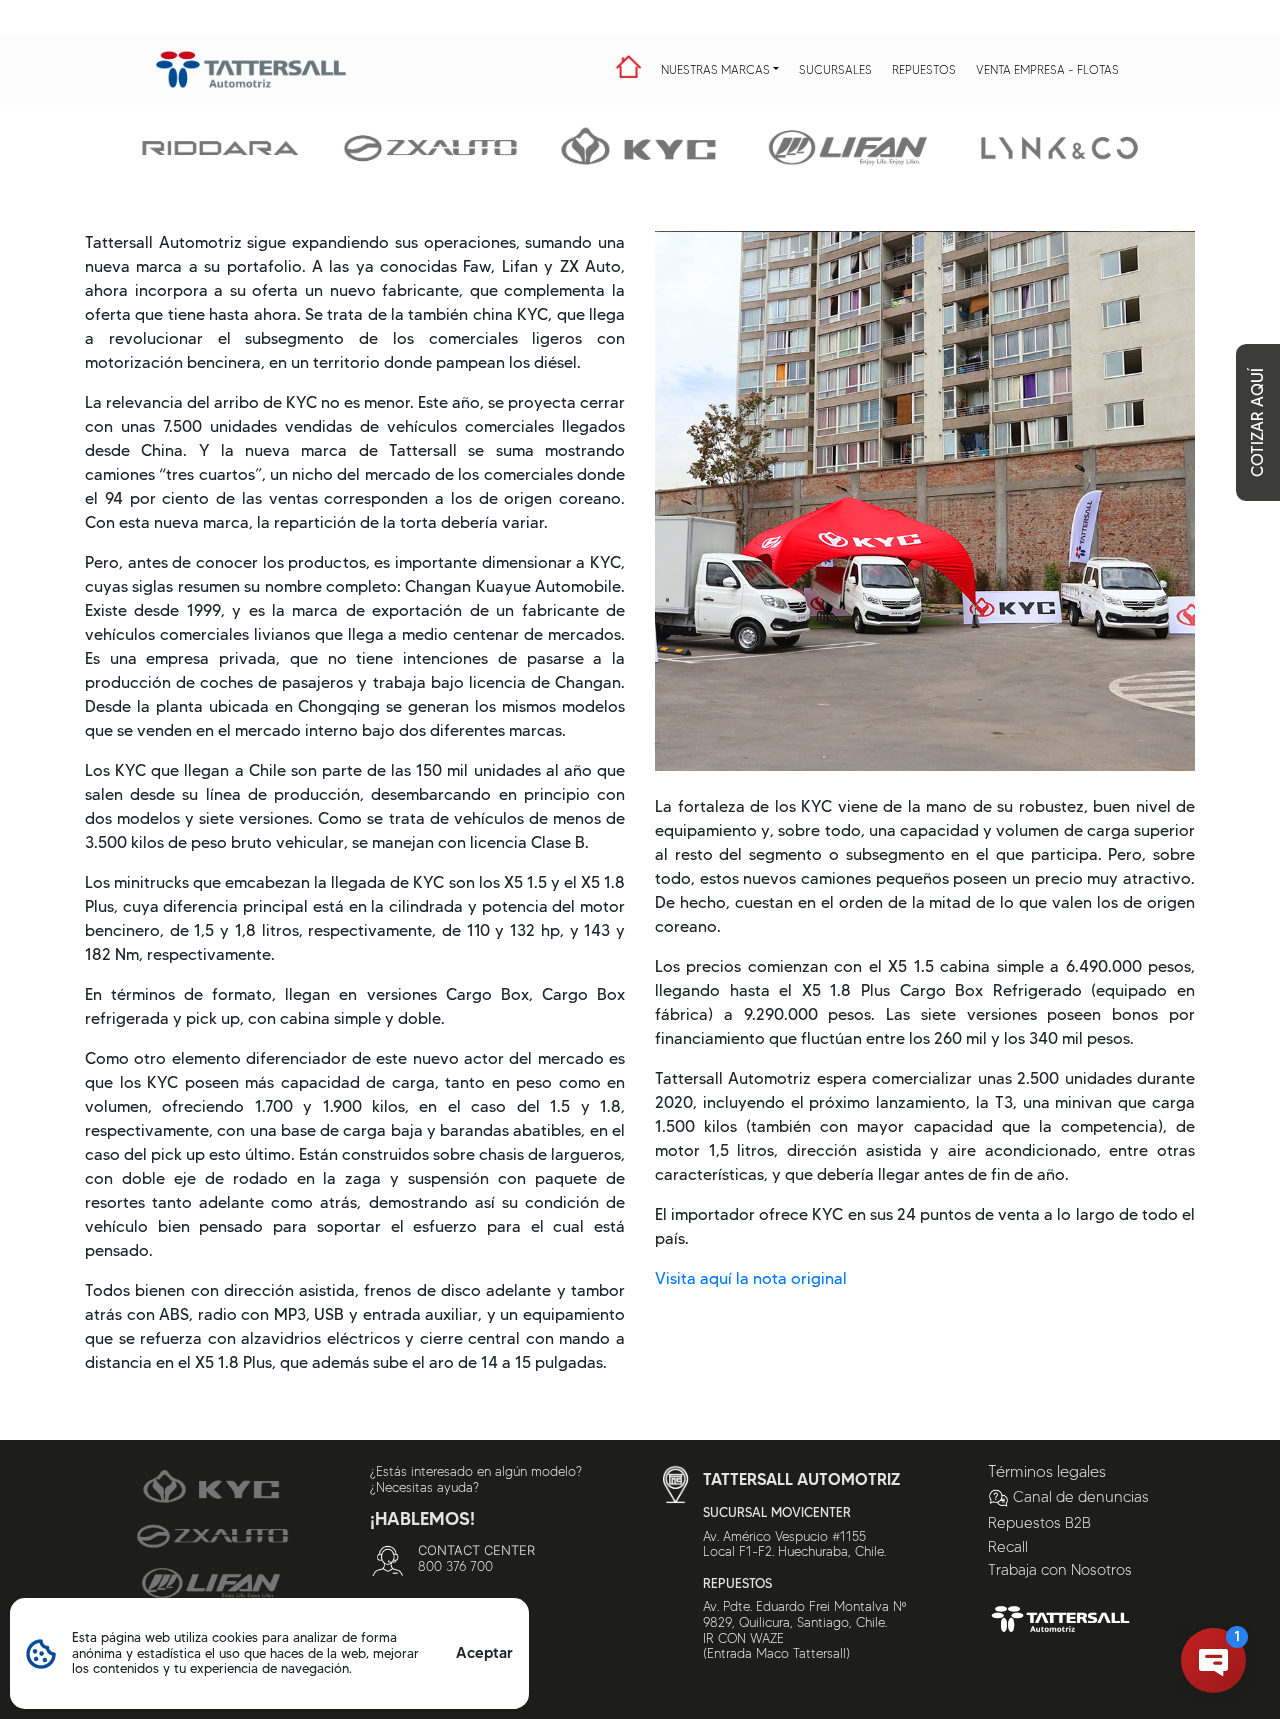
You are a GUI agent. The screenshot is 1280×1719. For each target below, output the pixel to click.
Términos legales (1047, 1471)
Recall (1008, 1547)
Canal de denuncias (1081, 1497)
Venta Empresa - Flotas (1047, 69)
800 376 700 (455, 1566)
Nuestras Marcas (715, 69)
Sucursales (835, 69)
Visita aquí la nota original (751, 1278)
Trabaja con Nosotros (1060, 1570)
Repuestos (924, 69)
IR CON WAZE (743, 1638)
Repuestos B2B (1039, 1523)
